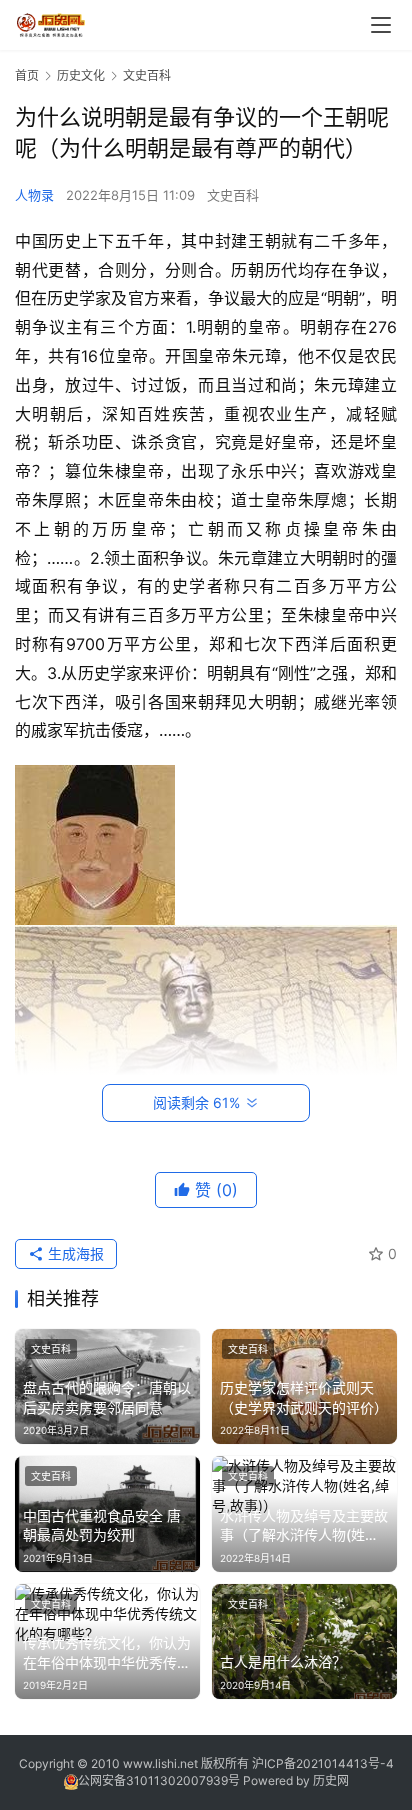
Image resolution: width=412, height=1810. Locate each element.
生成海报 (74, 1253)
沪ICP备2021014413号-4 (323, 1763)
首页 (27, 75)
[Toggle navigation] (381, 25)
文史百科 (233, 195)
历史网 (331, 1780)
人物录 (34, 195)
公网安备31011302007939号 (159, 1780)
